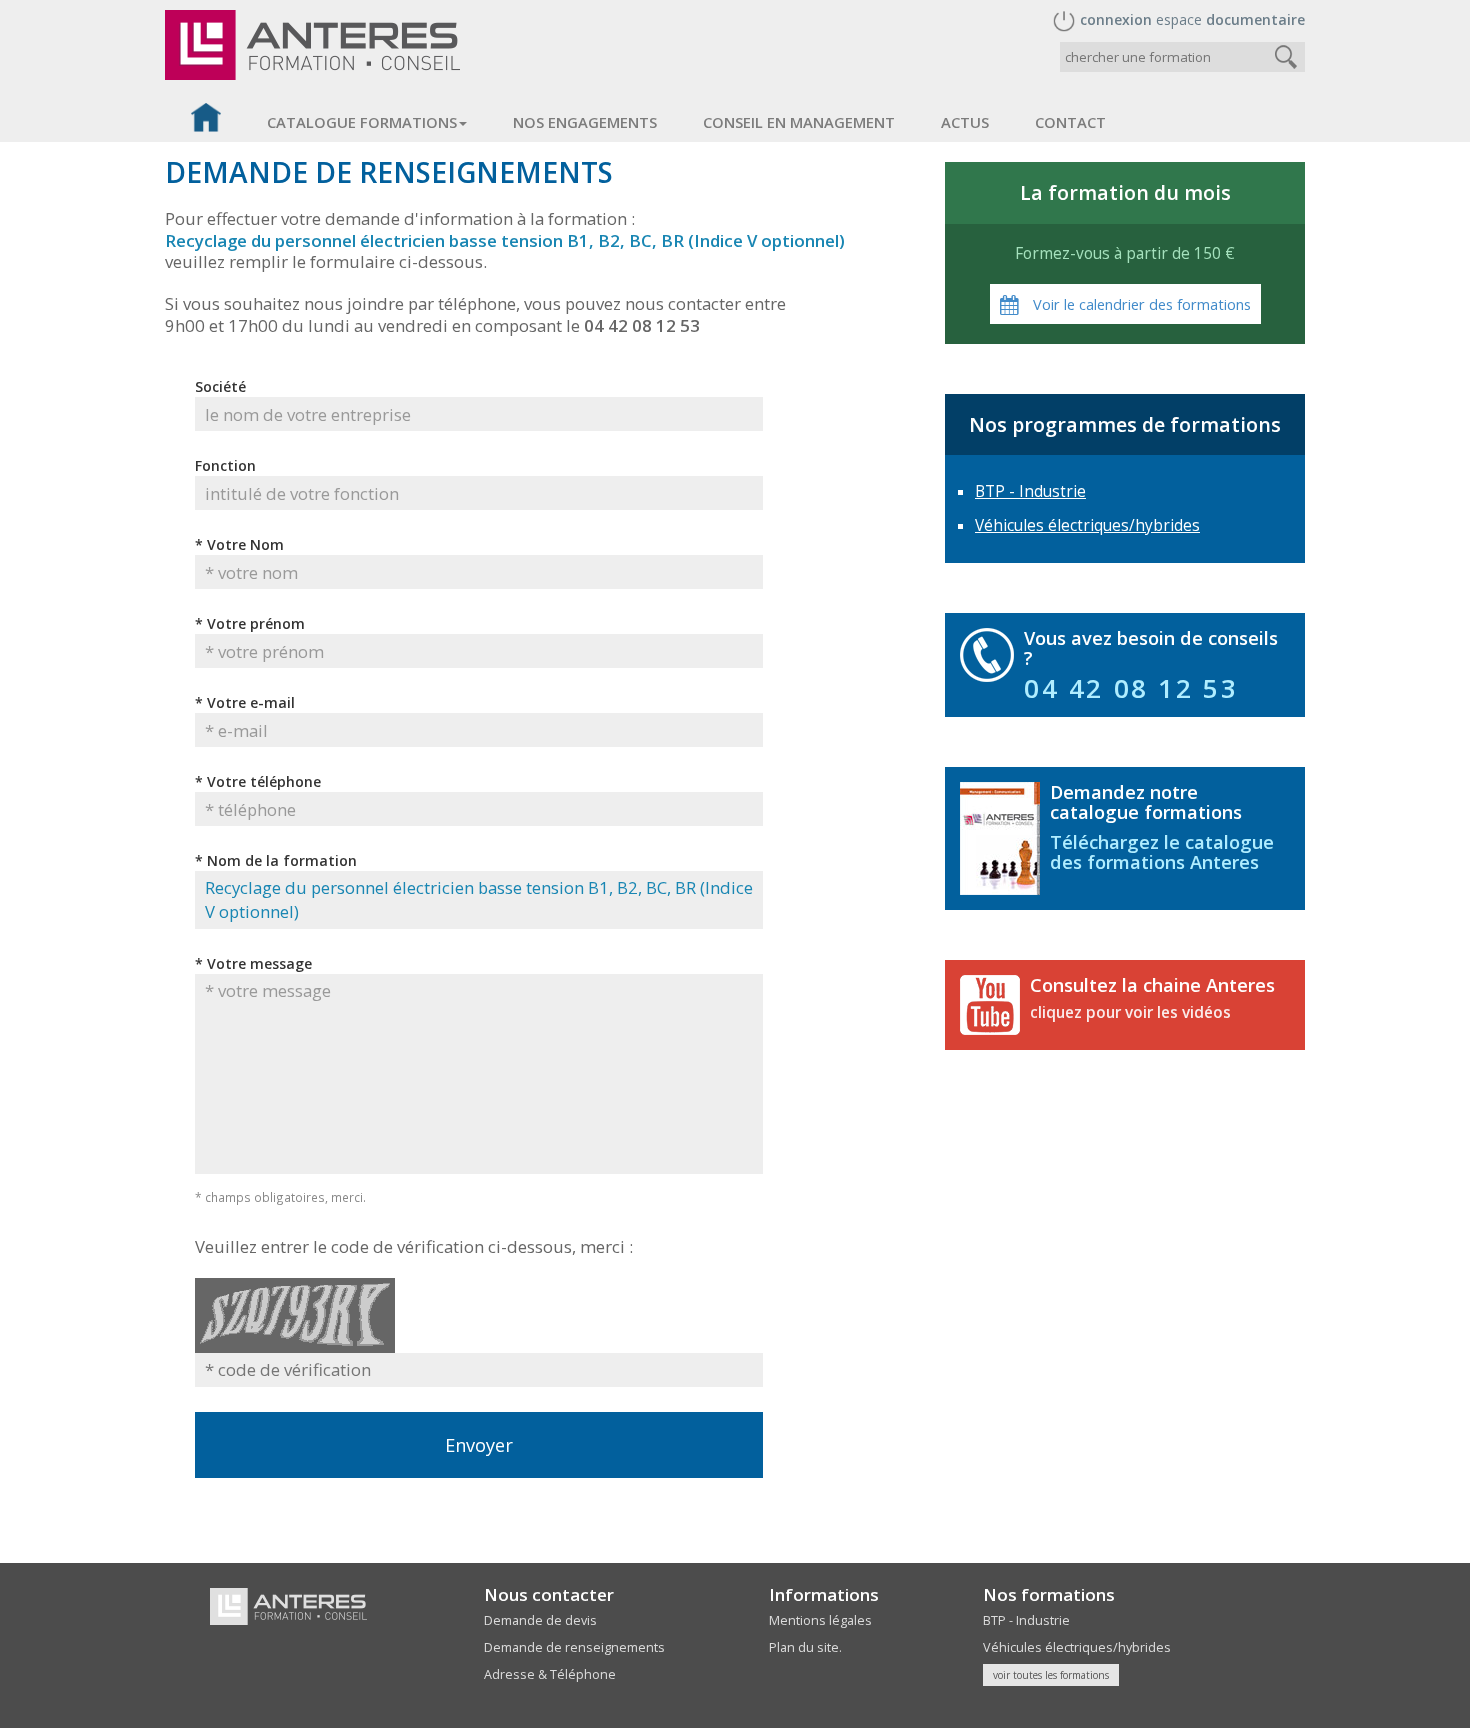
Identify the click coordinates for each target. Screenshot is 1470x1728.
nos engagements (585, 122)
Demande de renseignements (574, 1647)
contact (1070, 122)
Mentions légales (820, 1620)
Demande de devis (540, 1620)
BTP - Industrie (1030, 491)
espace (1192, 19)
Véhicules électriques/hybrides (1087, 525)
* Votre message (253, 963)
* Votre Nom (239, 544)
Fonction (225, 465)
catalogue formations (362, 122)
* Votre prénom (250, 623)
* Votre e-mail (245, 702)
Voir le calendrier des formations (1140, 304)
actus (965, 122)
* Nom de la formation (276, 860)
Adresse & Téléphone (550, 1674)
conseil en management (799, 122)
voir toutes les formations (1051, 1675)
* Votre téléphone (258, 781)
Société (220, 386)
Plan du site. (805, 1647)
